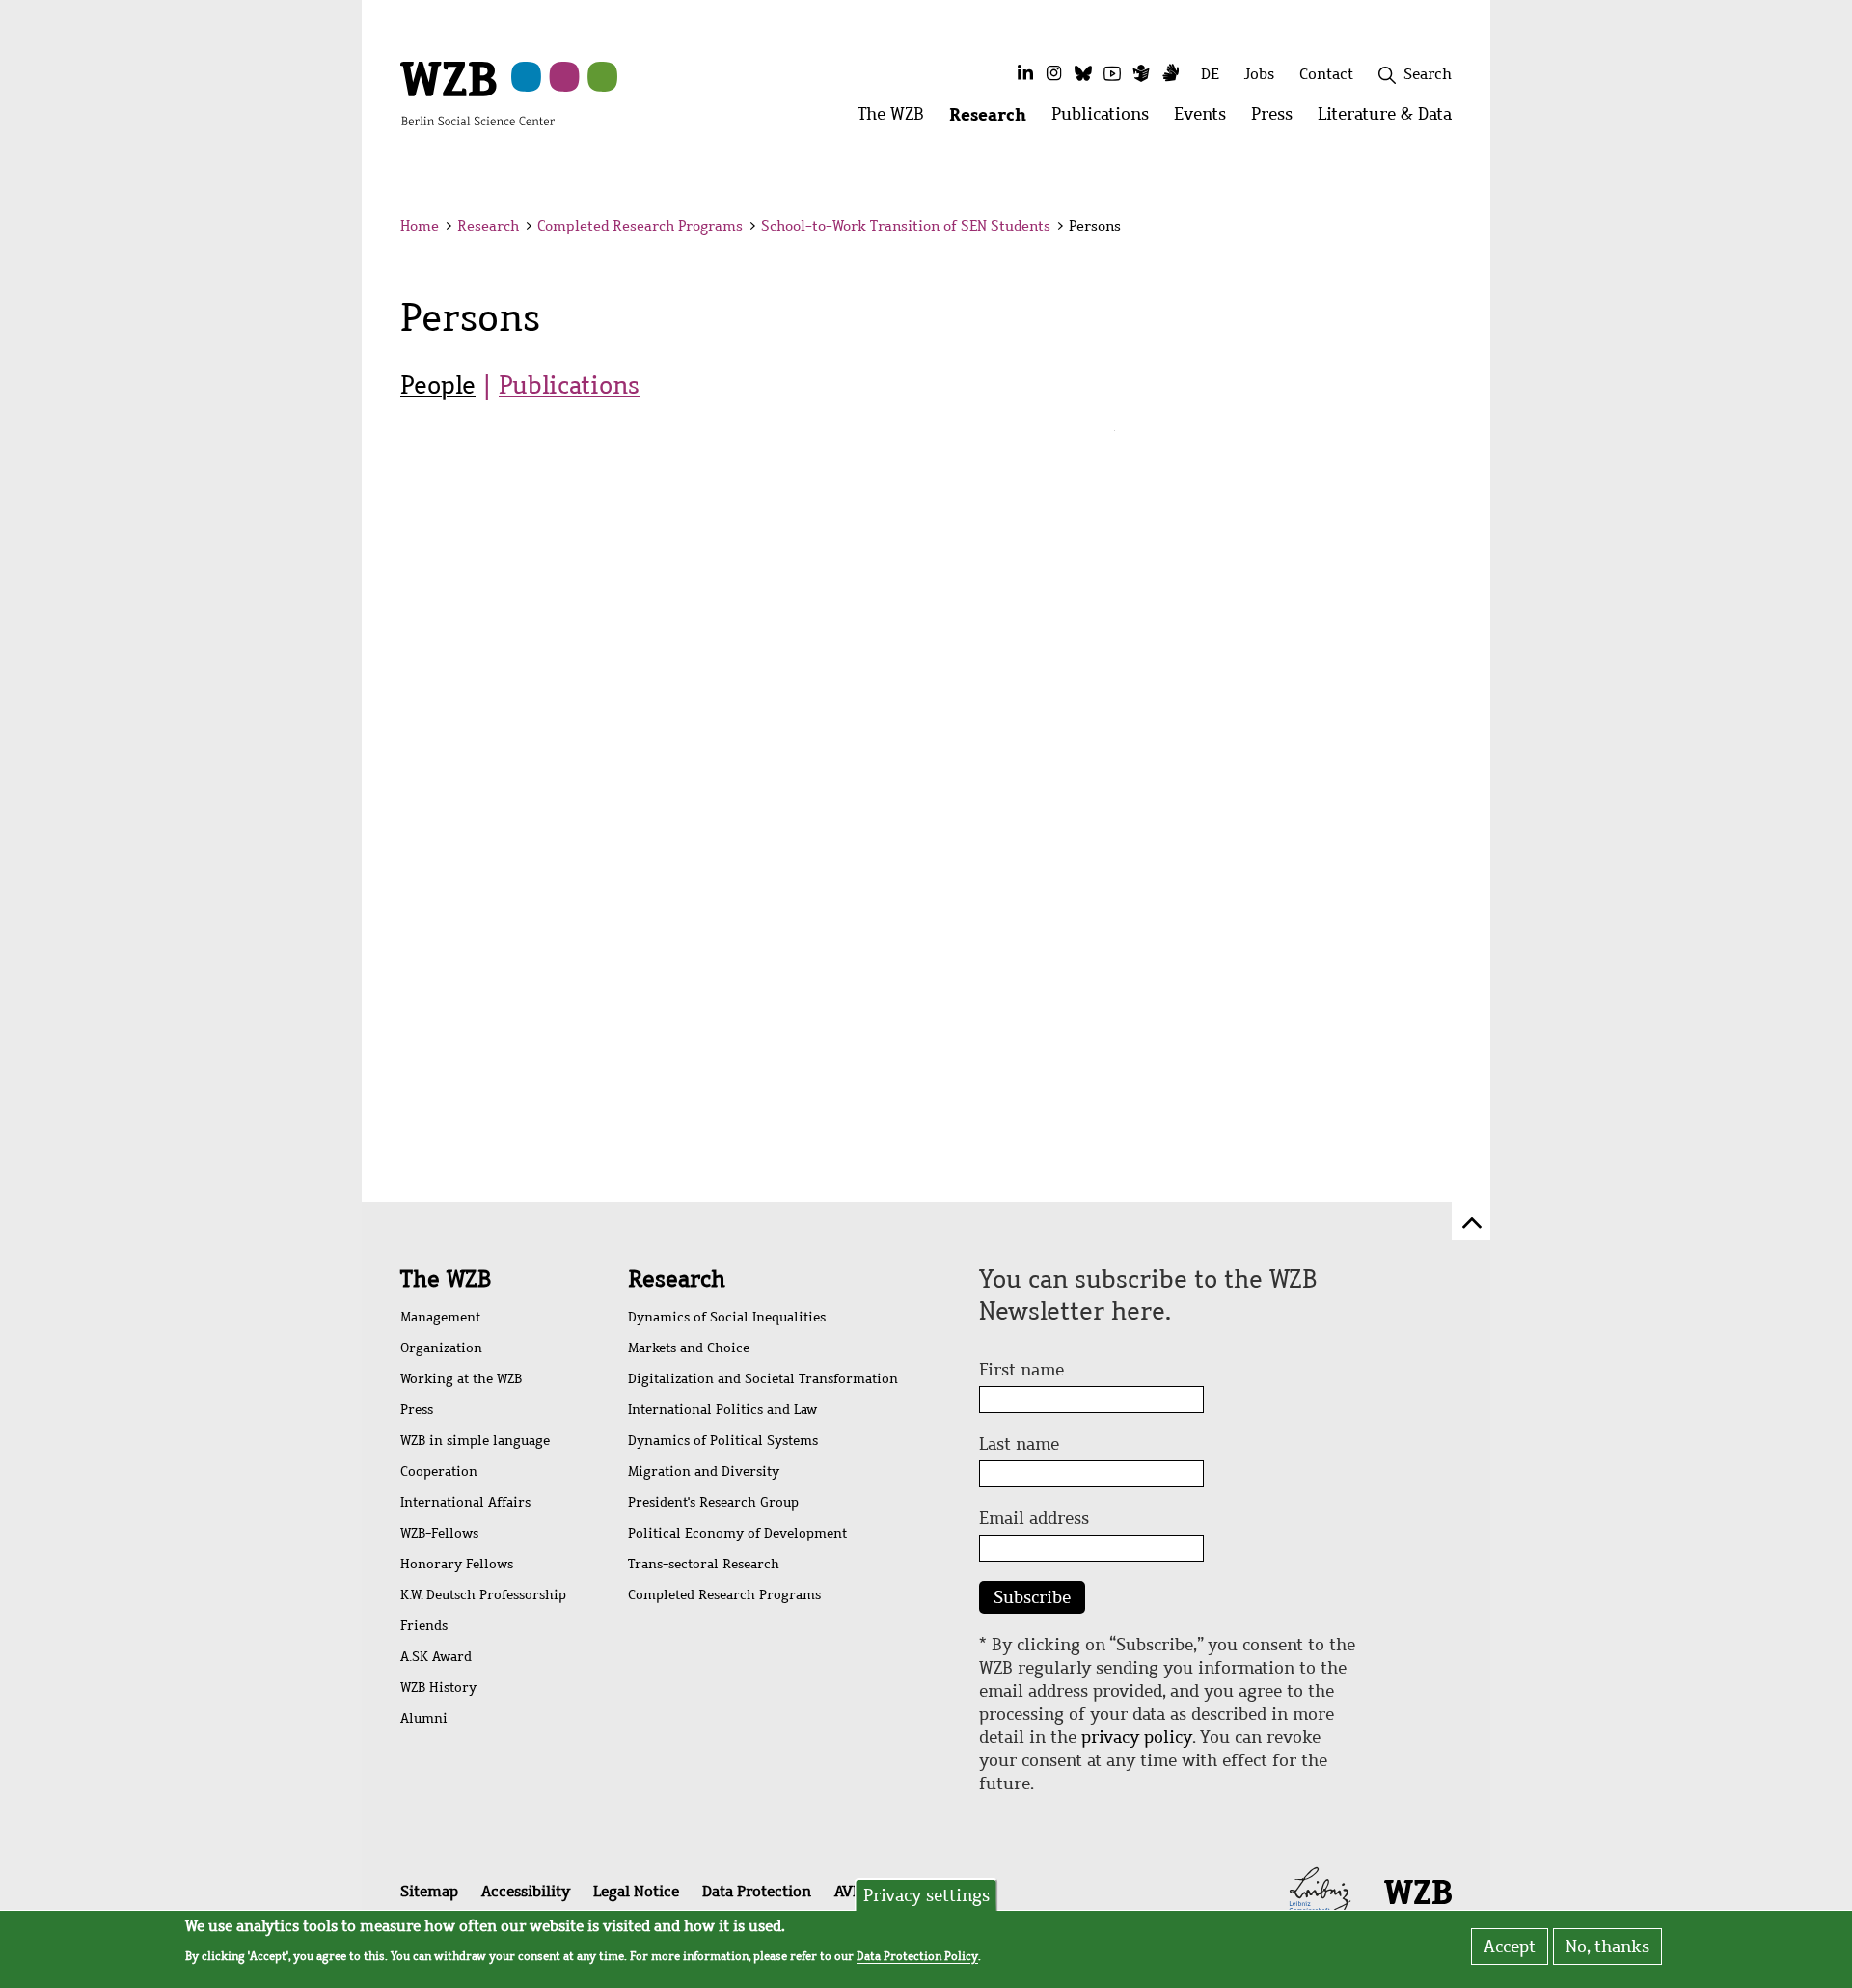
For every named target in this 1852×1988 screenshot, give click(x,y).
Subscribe (1032, 1597)
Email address (1034, 1518)
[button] (1455, 229)
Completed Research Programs (640, 226)
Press (417, 1410)
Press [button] (1278, 119)
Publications (569, 385)
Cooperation (439, 1471)
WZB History (438, 1688)
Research (488, 226)
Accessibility (526, 1891)
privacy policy (1137, 1737)
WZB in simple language (475, 1441)
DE (1210, 74)
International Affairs (465, 1502)
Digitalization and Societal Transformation (763, 1379)
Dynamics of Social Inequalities (727, 1317)
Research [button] (994, 119)
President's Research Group (713, 1502)
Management (440, 1317)
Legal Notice (636, 1891)
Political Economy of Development (737, 1533)
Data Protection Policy (917, 1955)
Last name (1019, 1444)
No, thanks (1607, 1947)
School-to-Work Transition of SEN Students (906, 226)
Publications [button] (1106, 119)
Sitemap (429, 1891)
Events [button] (1206, 119)
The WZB (446, 1279)
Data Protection (757, 1891)
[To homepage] (477, 93)
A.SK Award (436, 1657)
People (438, 385)
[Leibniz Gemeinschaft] (1320, 1890)
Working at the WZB (461, 1379)
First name (1021, 1370)
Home (420, 226)
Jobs (1259, 74)
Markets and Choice (689, 1348)
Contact (1326, 74)
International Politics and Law (722, 1410)
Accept (1510, 1947)
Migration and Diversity (704, 1471)
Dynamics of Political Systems (723, 1441)
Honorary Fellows (457, 1564)
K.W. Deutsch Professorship (483, 1595)
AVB (848, 1891)
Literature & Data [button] (1391, 119)
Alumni (424, 1718)
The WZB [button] (897, 119)
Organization (441, 1348)
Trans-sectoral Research (704, 1564)
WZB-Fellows (439, 1533)
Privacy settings (926, 1895)
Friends (424, 1626)
